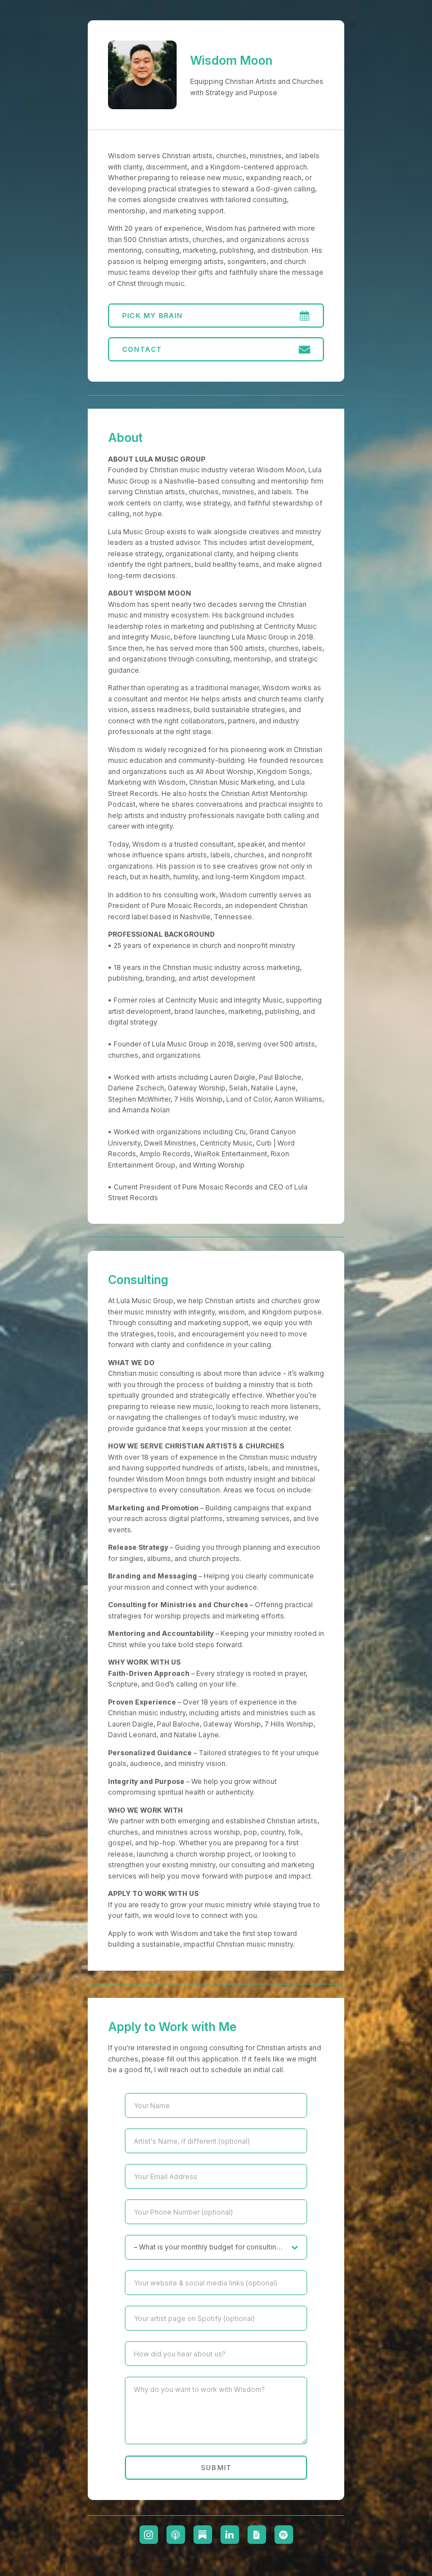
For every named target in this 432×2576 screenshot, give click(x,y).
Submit (216, 2468)
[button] (216, 316)
